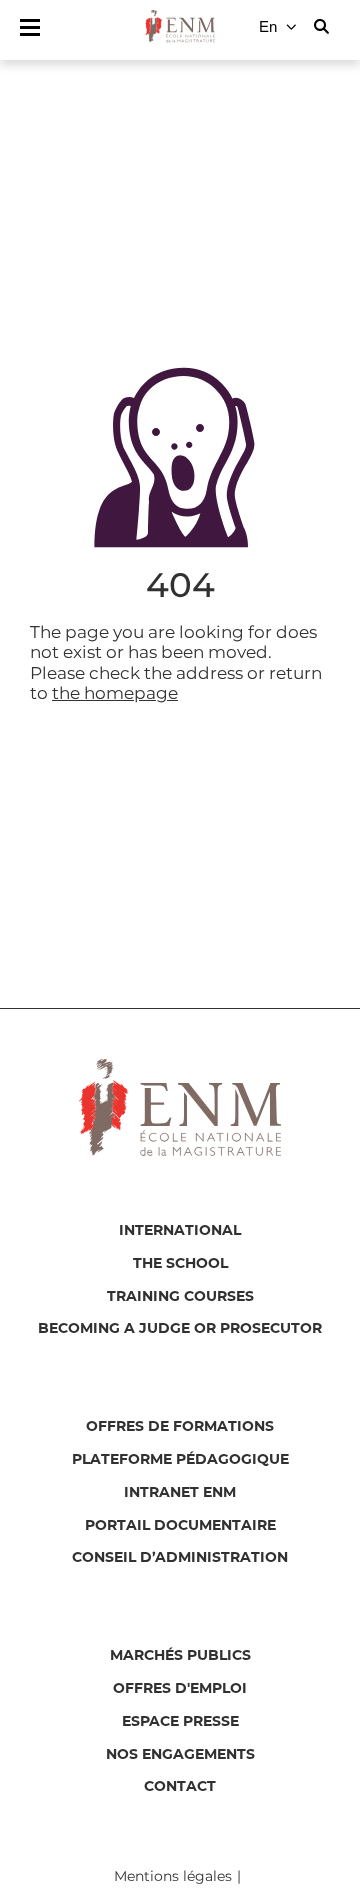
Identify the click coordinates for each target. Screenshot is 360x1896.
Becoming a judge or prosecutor (180, 1329)
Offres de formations (180, 1427)
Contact (180, 1787)
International (180, 1231)
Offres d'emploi (180, 1689)
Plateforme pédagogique (180, 1460)
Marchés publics (180, 1656)
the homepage (115, 693)
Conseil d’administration (180, 1558)
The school (180, 1264)
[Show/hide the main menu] (30, 27)
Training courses (180, 1297)
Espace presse (180, 1722)
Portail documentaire (180, 1526)
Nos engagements (180, 1755)
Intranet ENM (180, 1493)
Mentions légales (173, 1876)
